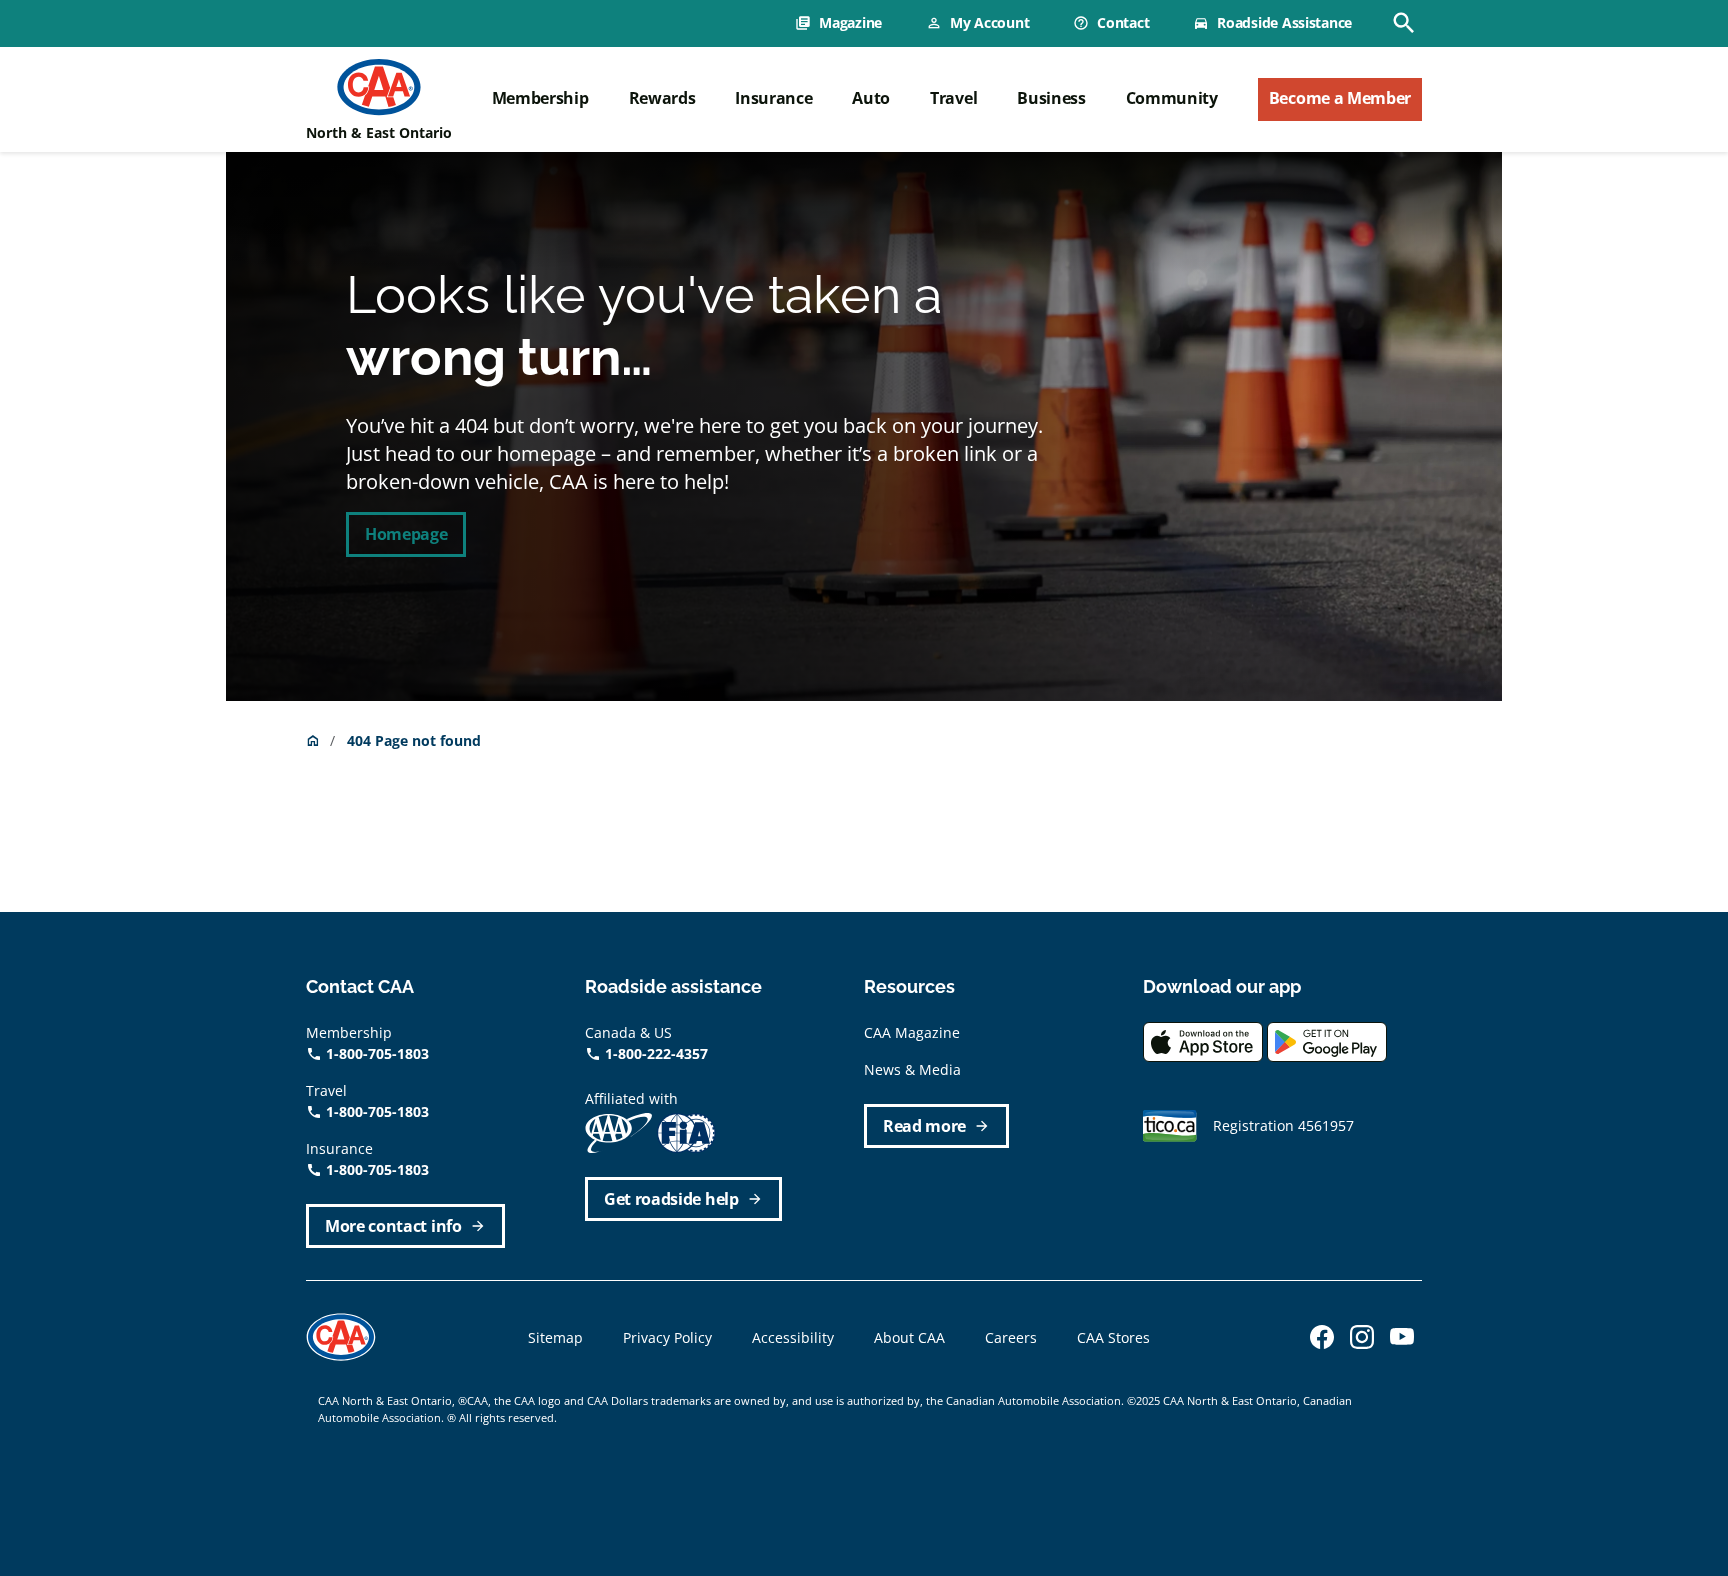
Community (1172, 98)
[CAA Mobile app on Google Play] (1327, 1039)
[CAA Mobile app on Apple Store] (1203, 1039)
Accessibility (793, 1337)
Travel (953, 98)
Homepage (406, 534)
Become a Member (1340, 98)
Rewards (662, 98)
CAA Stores (1113, 1337)
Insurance (773, 98)
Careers (1011, 1337)
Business (1051, 98)
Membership (540, 98)
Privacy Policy (667, 1337)
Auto (871, 98)
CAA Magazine (912, 1032)
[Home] (379, 87)
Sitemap (555, 1337)
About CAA (909, 1337)
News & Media (912, 1069)
